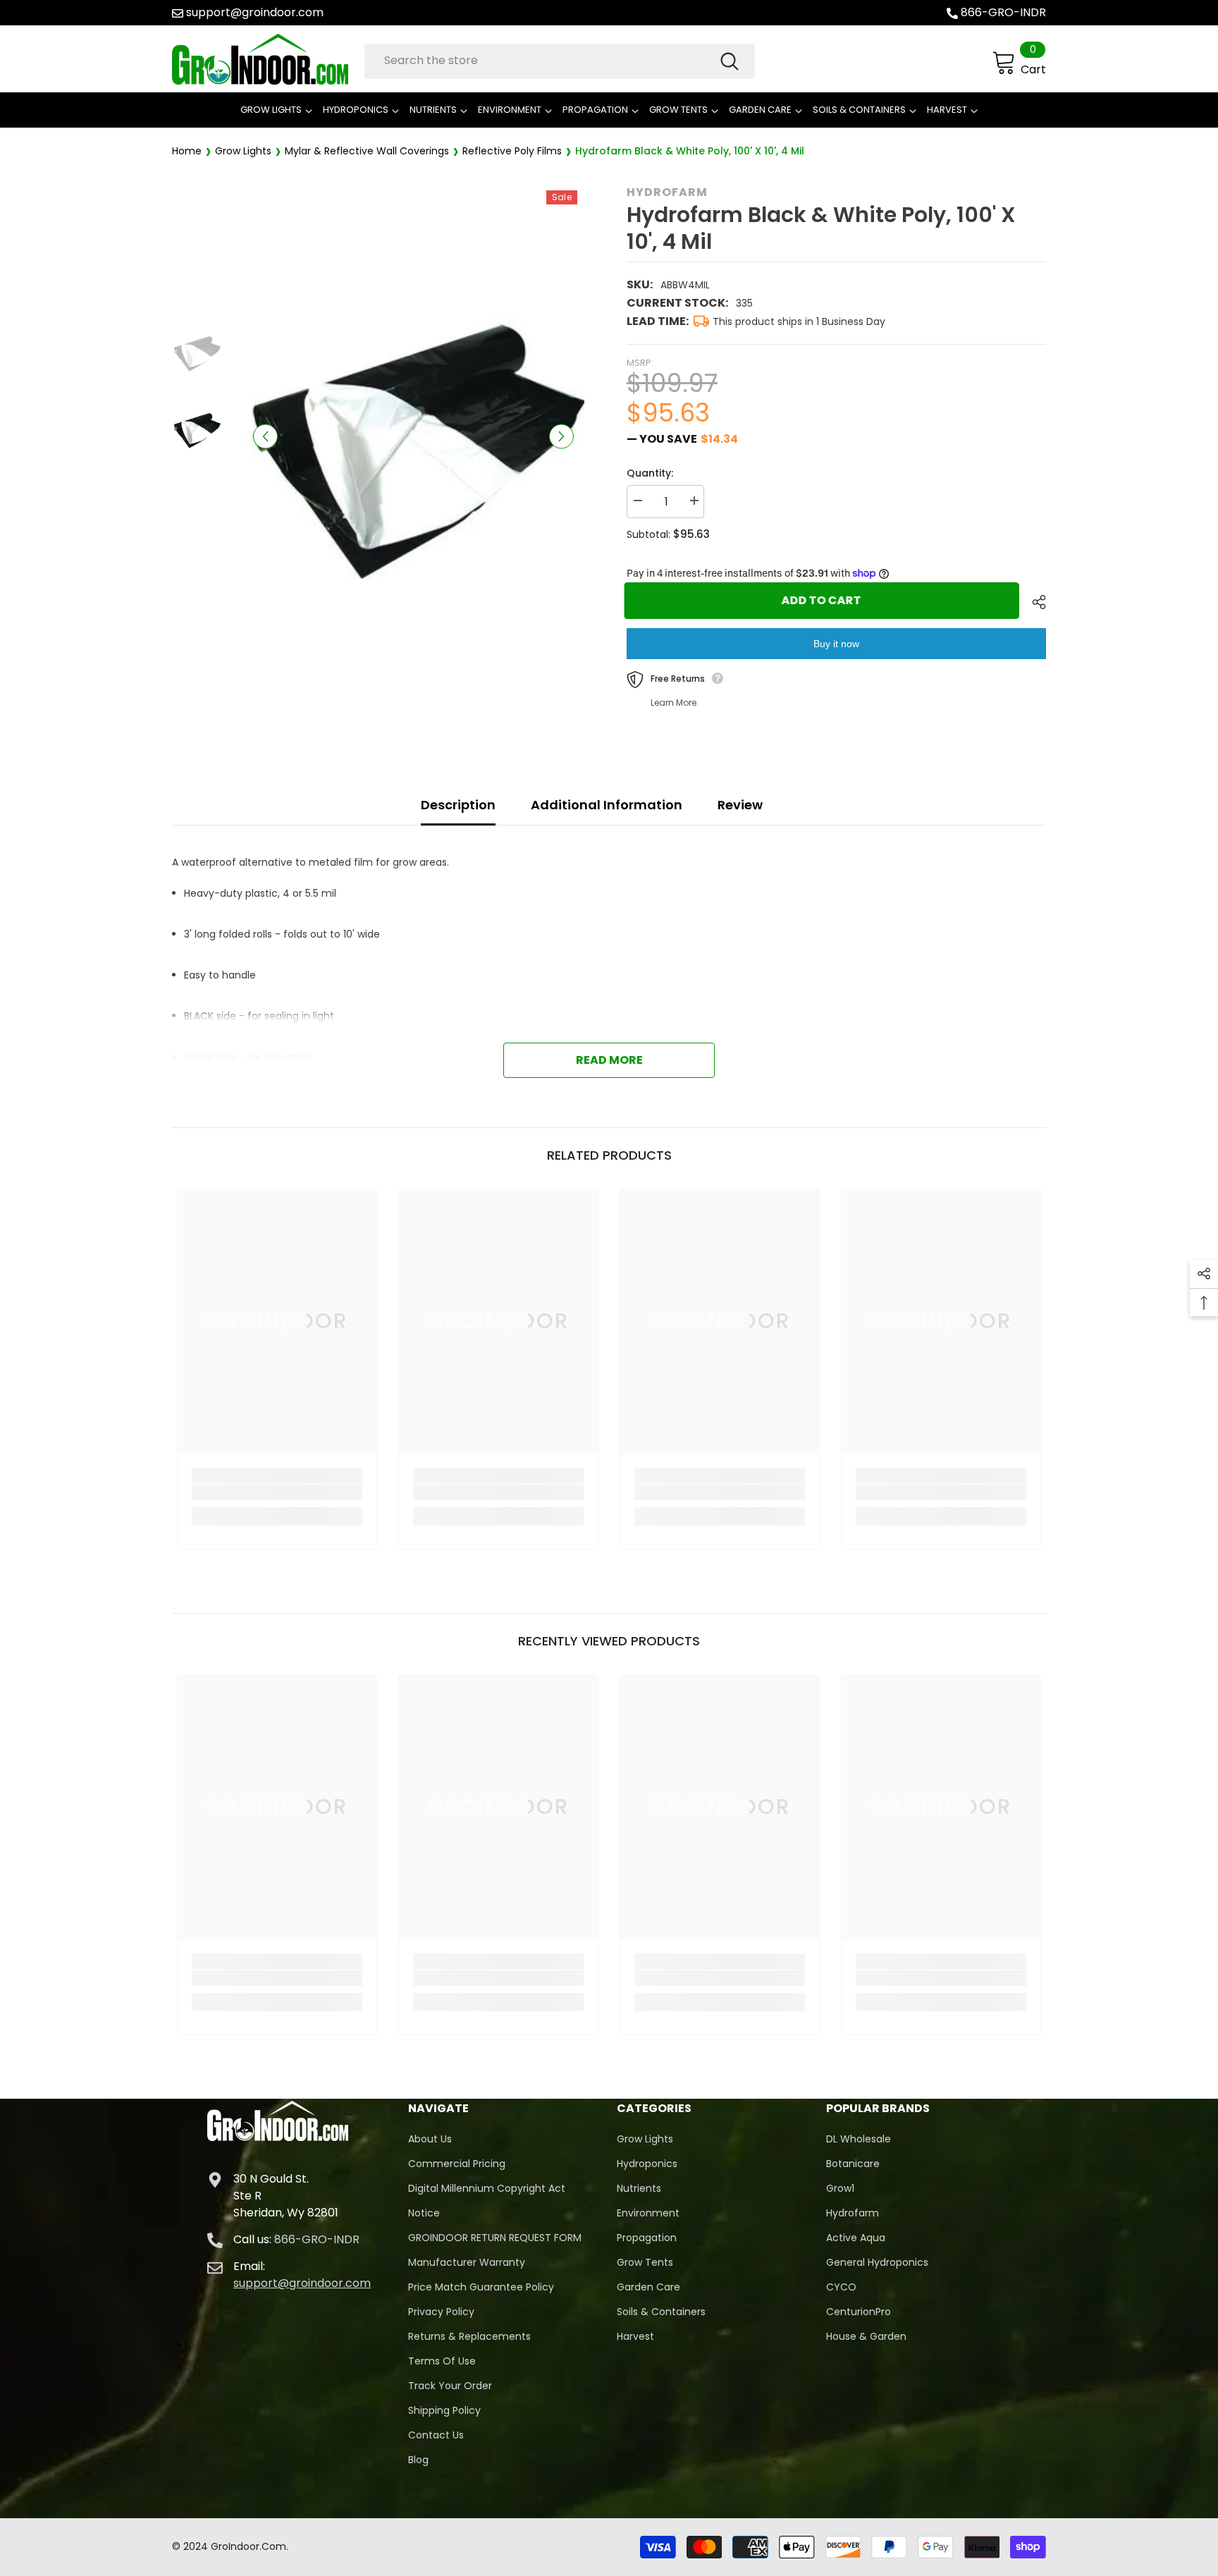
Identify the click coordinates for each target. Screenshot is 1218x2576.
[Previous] (265, 436)
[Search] (560, 61)
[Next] (561, 436)
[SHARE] (1034, 602)
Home (187, 151)
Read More (609, 1060)
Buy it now (836, 644)
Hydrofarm (667, 192)
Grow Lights (243, 151)
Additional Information (607, 805)
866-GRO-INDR (1003, 12)
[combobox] (541, 61)
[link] (277, 1492)
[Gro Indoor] (265, 59)
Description (458, 805)
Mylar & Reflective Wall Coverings (367, 151)
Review (740, 805)
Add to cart (824, 600)
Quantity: (650, 473)
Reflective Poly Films (512, 151)
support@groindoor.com (255, 12)
